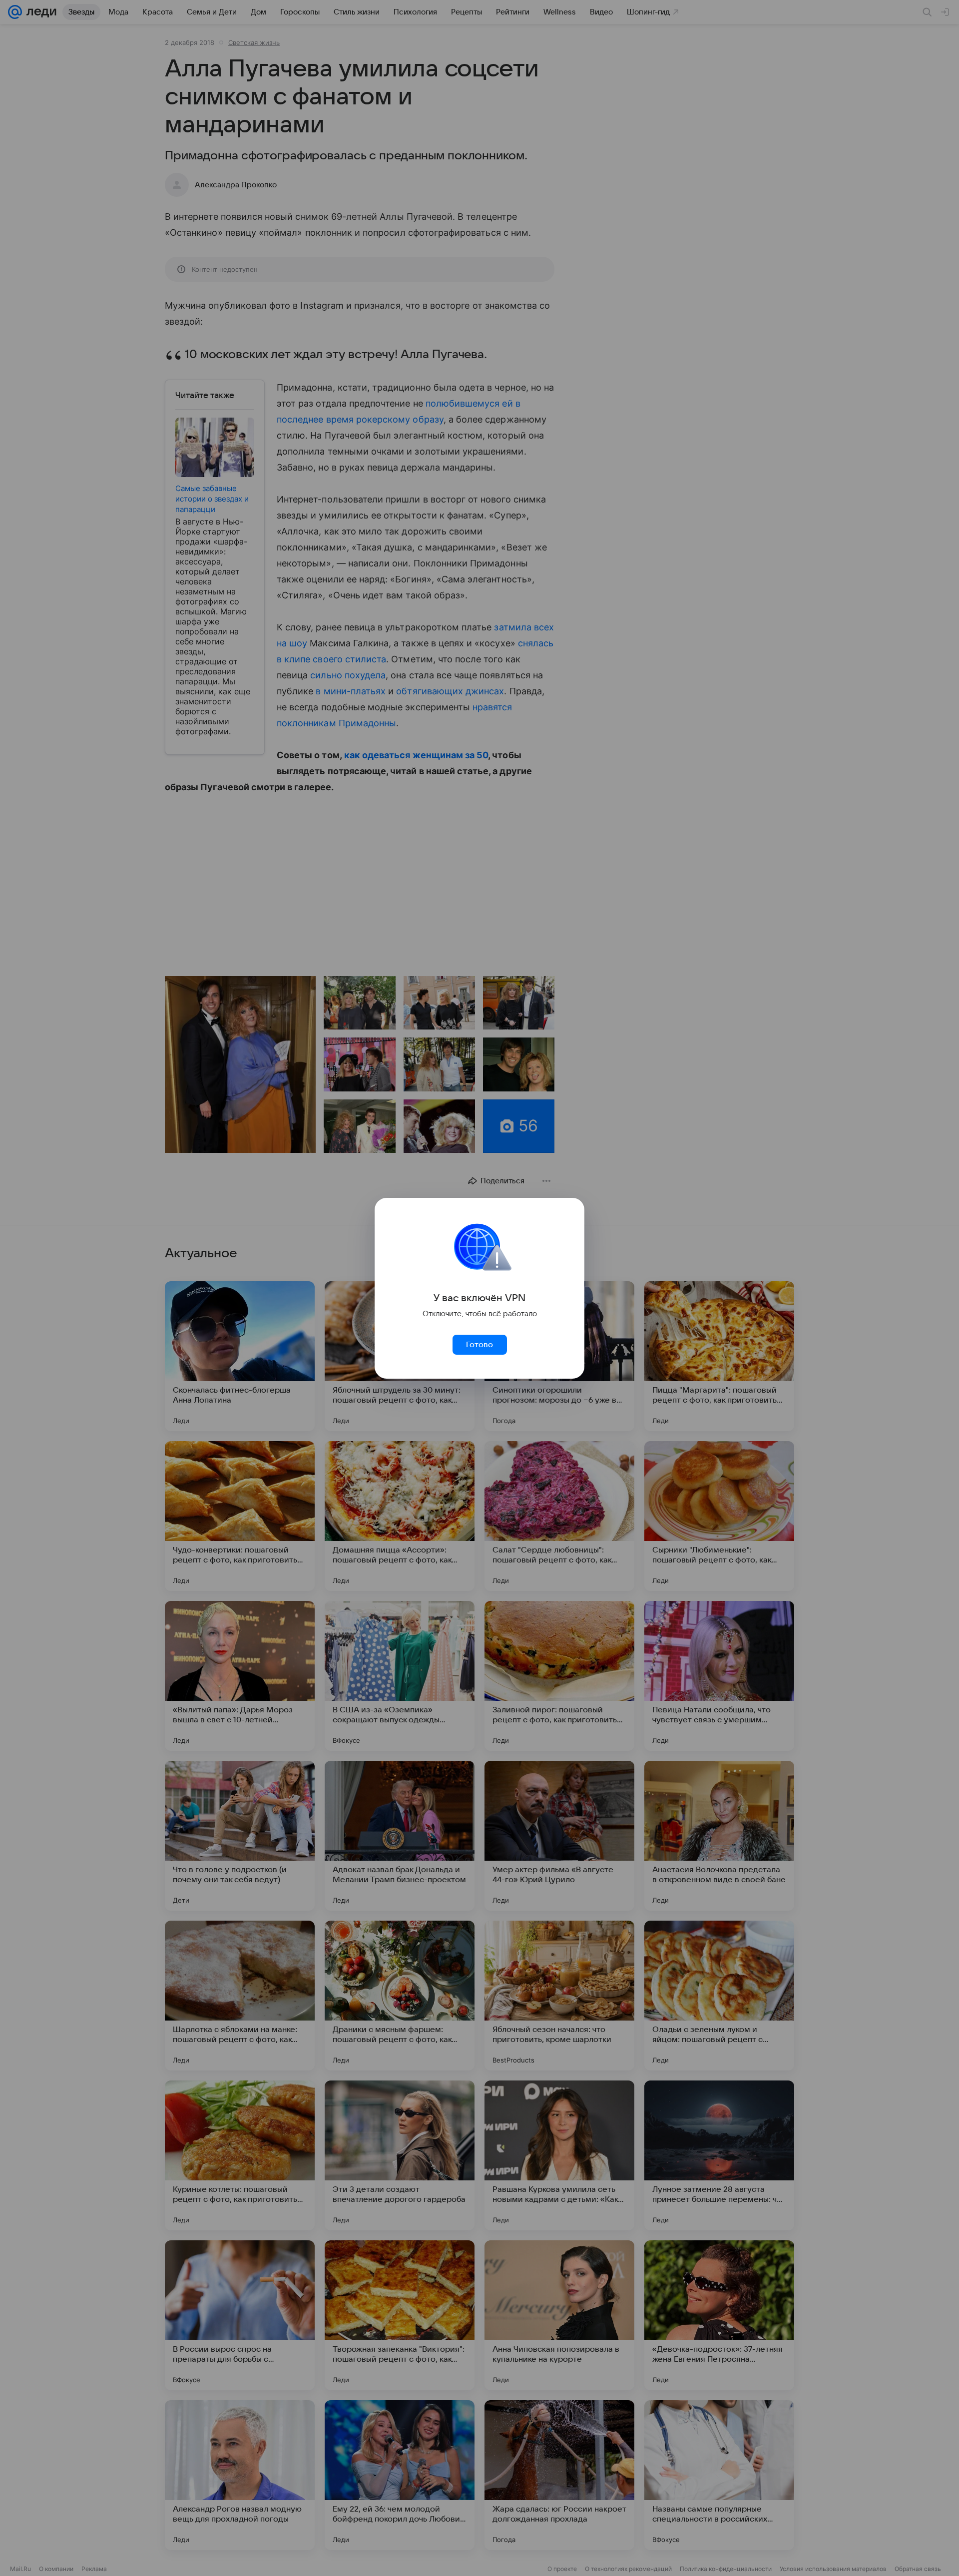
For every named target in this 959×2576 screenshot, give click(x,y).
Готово (479, 1345)
